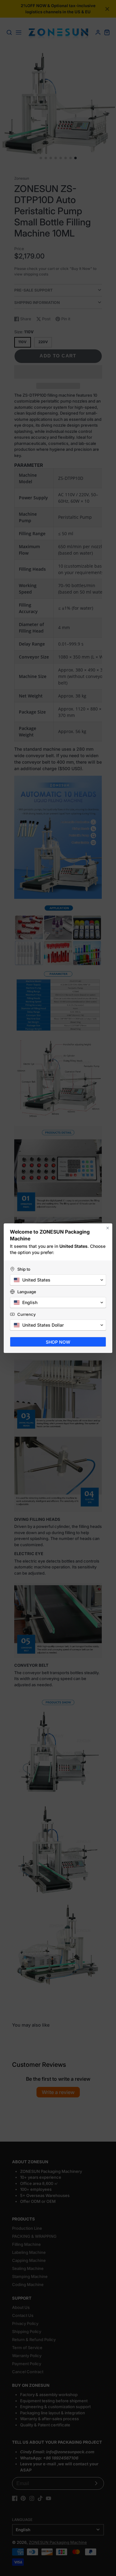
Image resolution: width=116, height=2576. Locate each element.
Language (27, 1292)
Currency (26, 1314)
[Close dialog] (108, 1228)
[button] (58, 1280)
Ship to (24, 1269)
